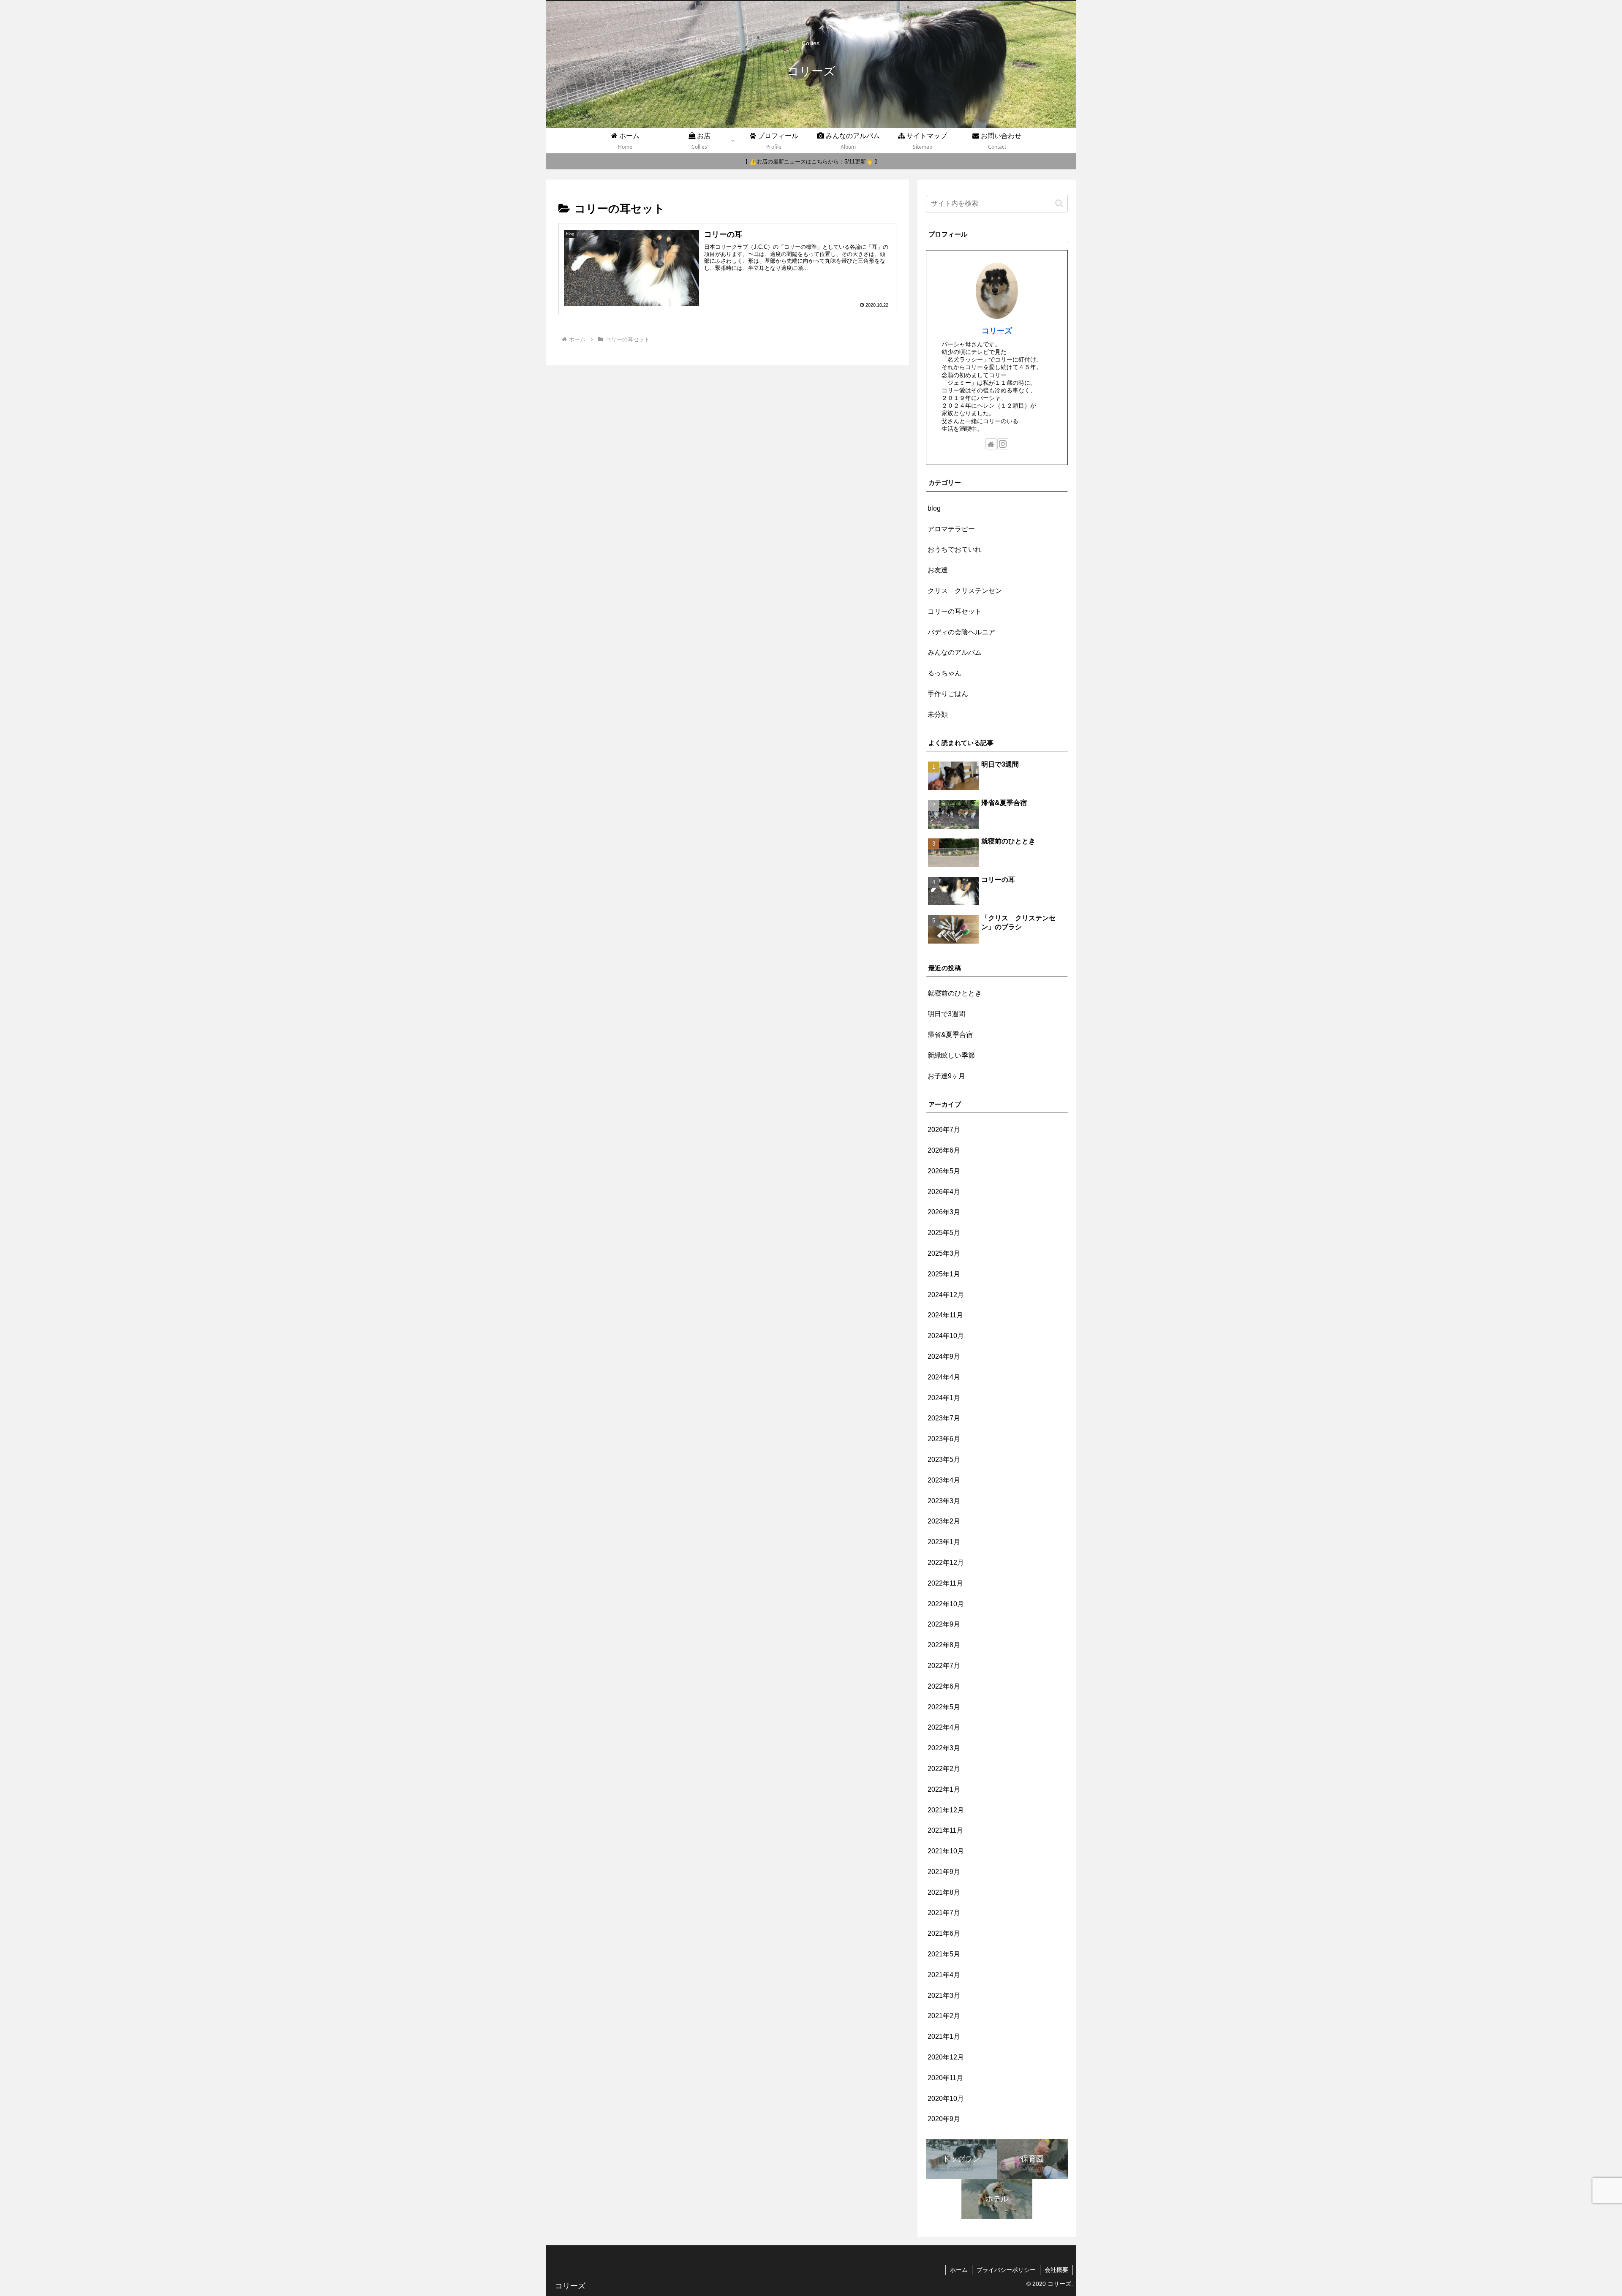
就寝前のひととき (955, 993)
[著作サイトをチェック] (991, 444)
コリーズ (997, 331)
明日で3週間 (946, 1014)
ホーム (959, 2270)
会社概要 (1056, 2270)
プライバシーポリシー (1006, 2270)
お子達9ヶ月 (946, 1076)
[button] (1059, 203)
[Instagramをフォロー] (1003, 444)
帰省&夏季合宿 (950, 1035)
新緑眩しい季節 (951, 1055)
